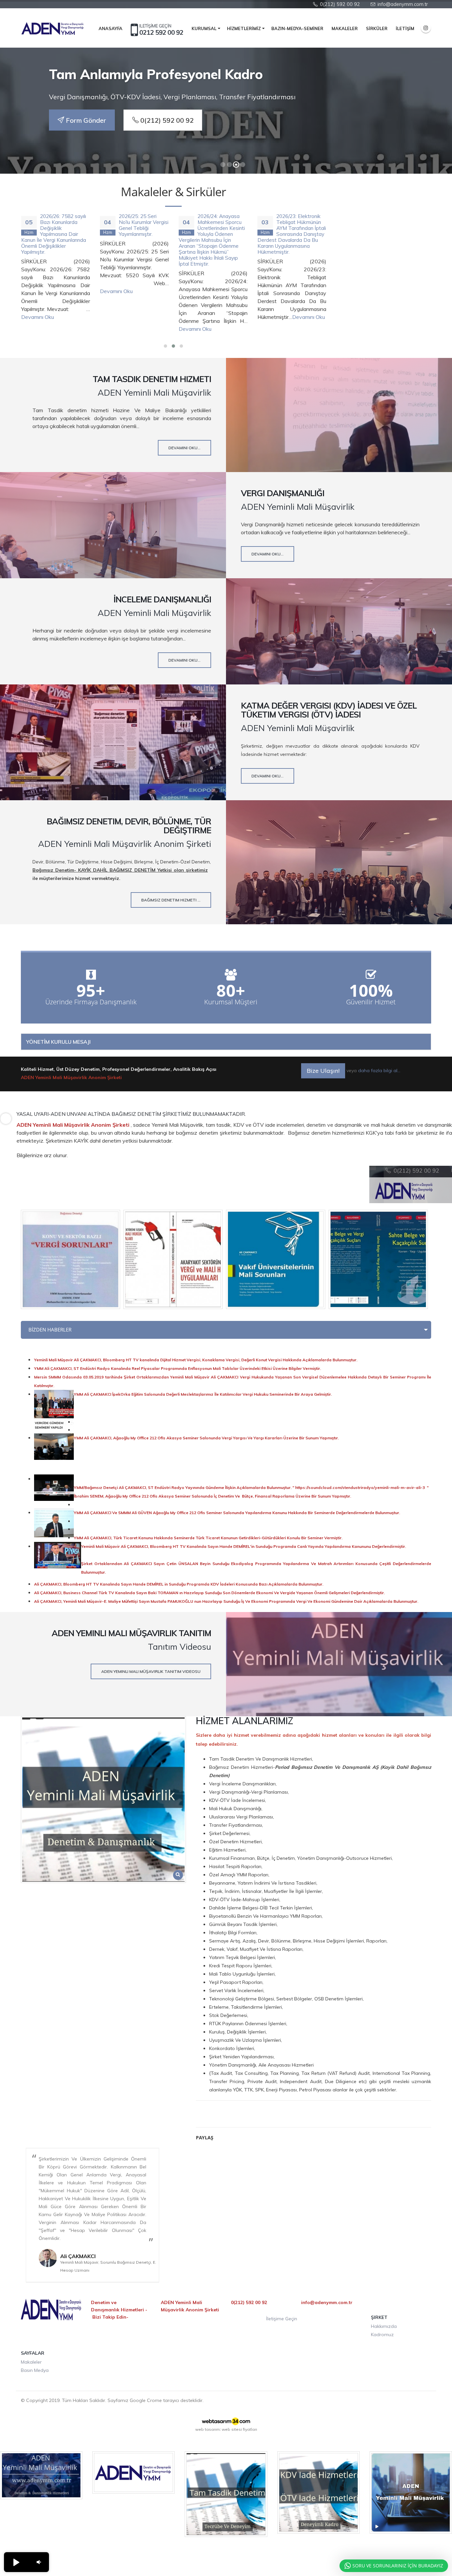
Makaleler (31, 2362)
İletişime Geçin (282, 2319)
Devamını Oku (34, 317)
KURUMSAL (204, 28)
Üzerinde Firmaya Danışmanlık (91, 1002)
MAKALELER (345, 28)
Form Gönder (85, 120)
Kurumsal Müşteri (231, 1002)
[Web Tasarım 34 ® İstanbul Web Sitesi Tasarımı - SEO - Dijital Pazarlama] (226, 2421)
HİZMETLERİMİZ (244, 28)
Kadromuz (382, 2335)
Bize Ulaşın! (323, 1071)
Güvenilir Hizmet (371, 1002)
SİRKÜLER (377, 28)
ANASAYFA (111, 28)
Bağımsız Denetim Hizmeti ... (171, 900)
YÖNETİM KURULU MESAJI (58, 1042)
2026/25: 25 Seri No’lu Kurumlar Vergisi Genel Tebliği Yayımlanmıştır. (140, 225)
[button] (16, 2562)
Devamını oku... (184, 448)
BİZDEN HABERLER (50, 1330)
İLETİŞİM (405, 28)
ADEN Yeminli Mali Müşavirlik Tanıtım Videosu (151, 1671)
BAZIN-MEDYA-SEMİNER (297, 28)
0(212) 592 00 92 (166, 120)
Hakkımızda (384, 2326)
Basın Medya (35, 2370)
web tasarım (207, 2429)
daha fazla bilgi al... (379, 1070)
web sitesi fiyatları (239, 2429)
